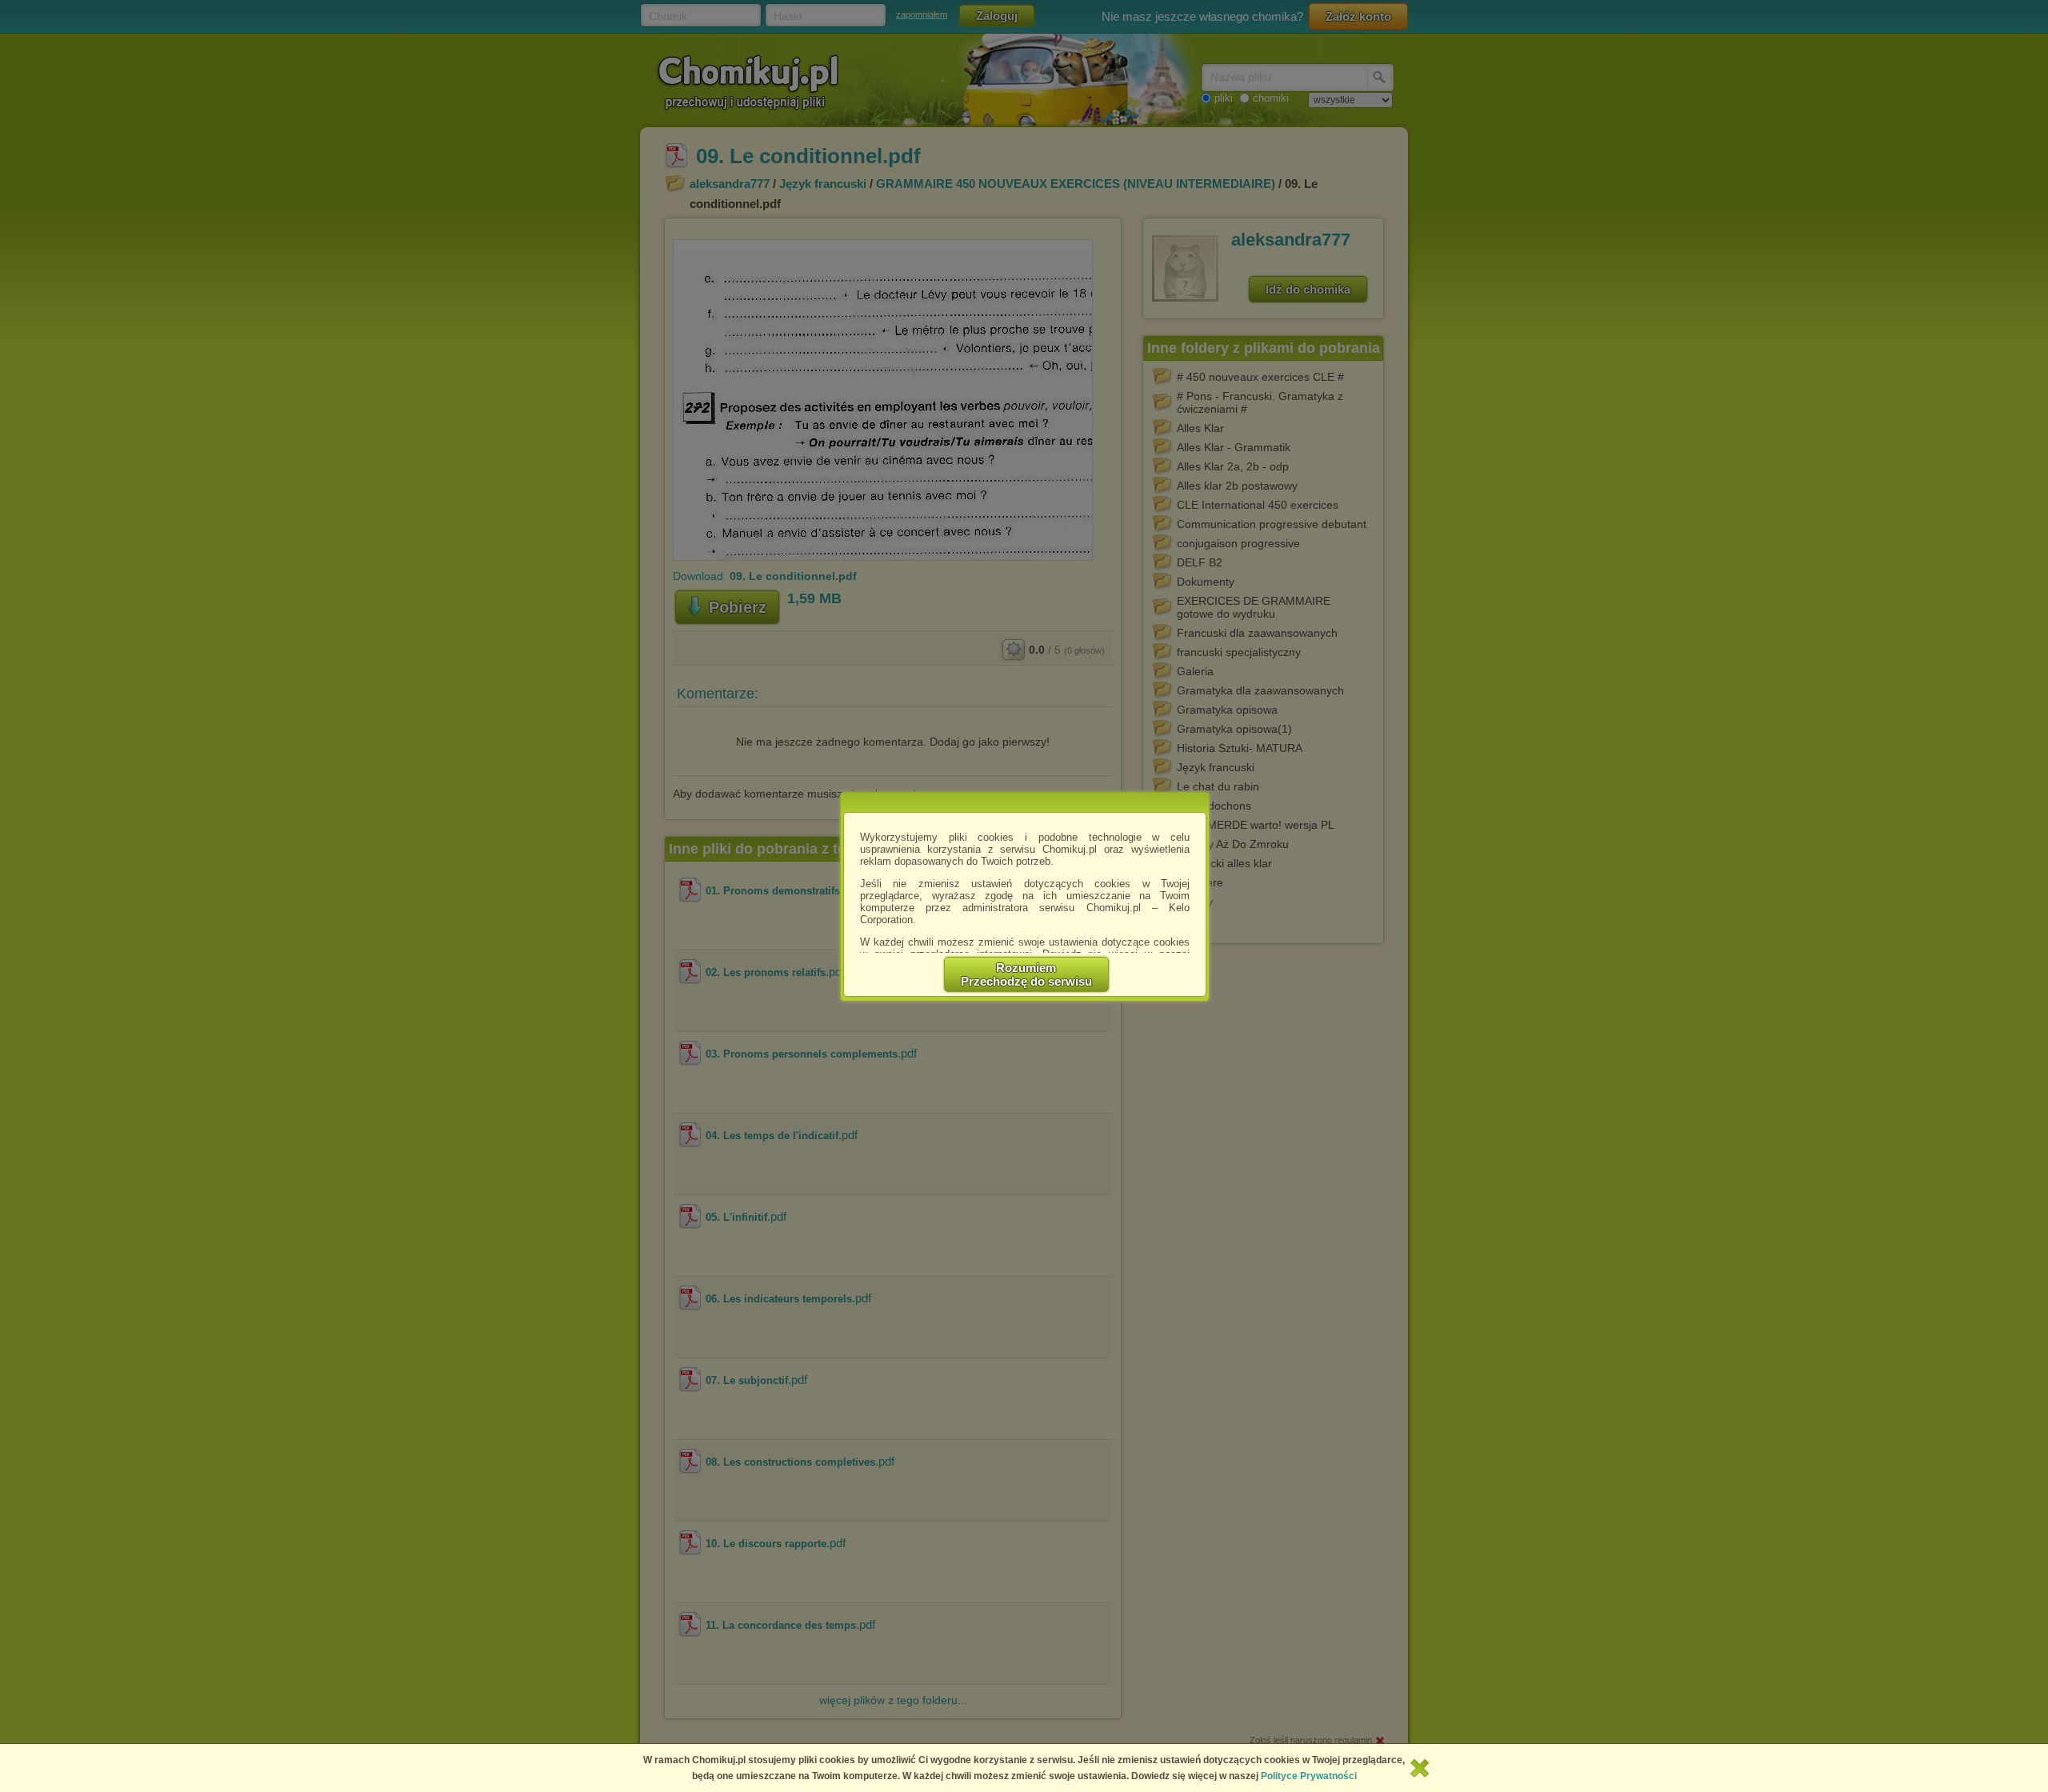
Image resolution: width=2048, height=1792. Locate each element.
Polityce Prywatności (1309, 1776)
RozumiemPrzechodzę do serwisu (1026, 974)
